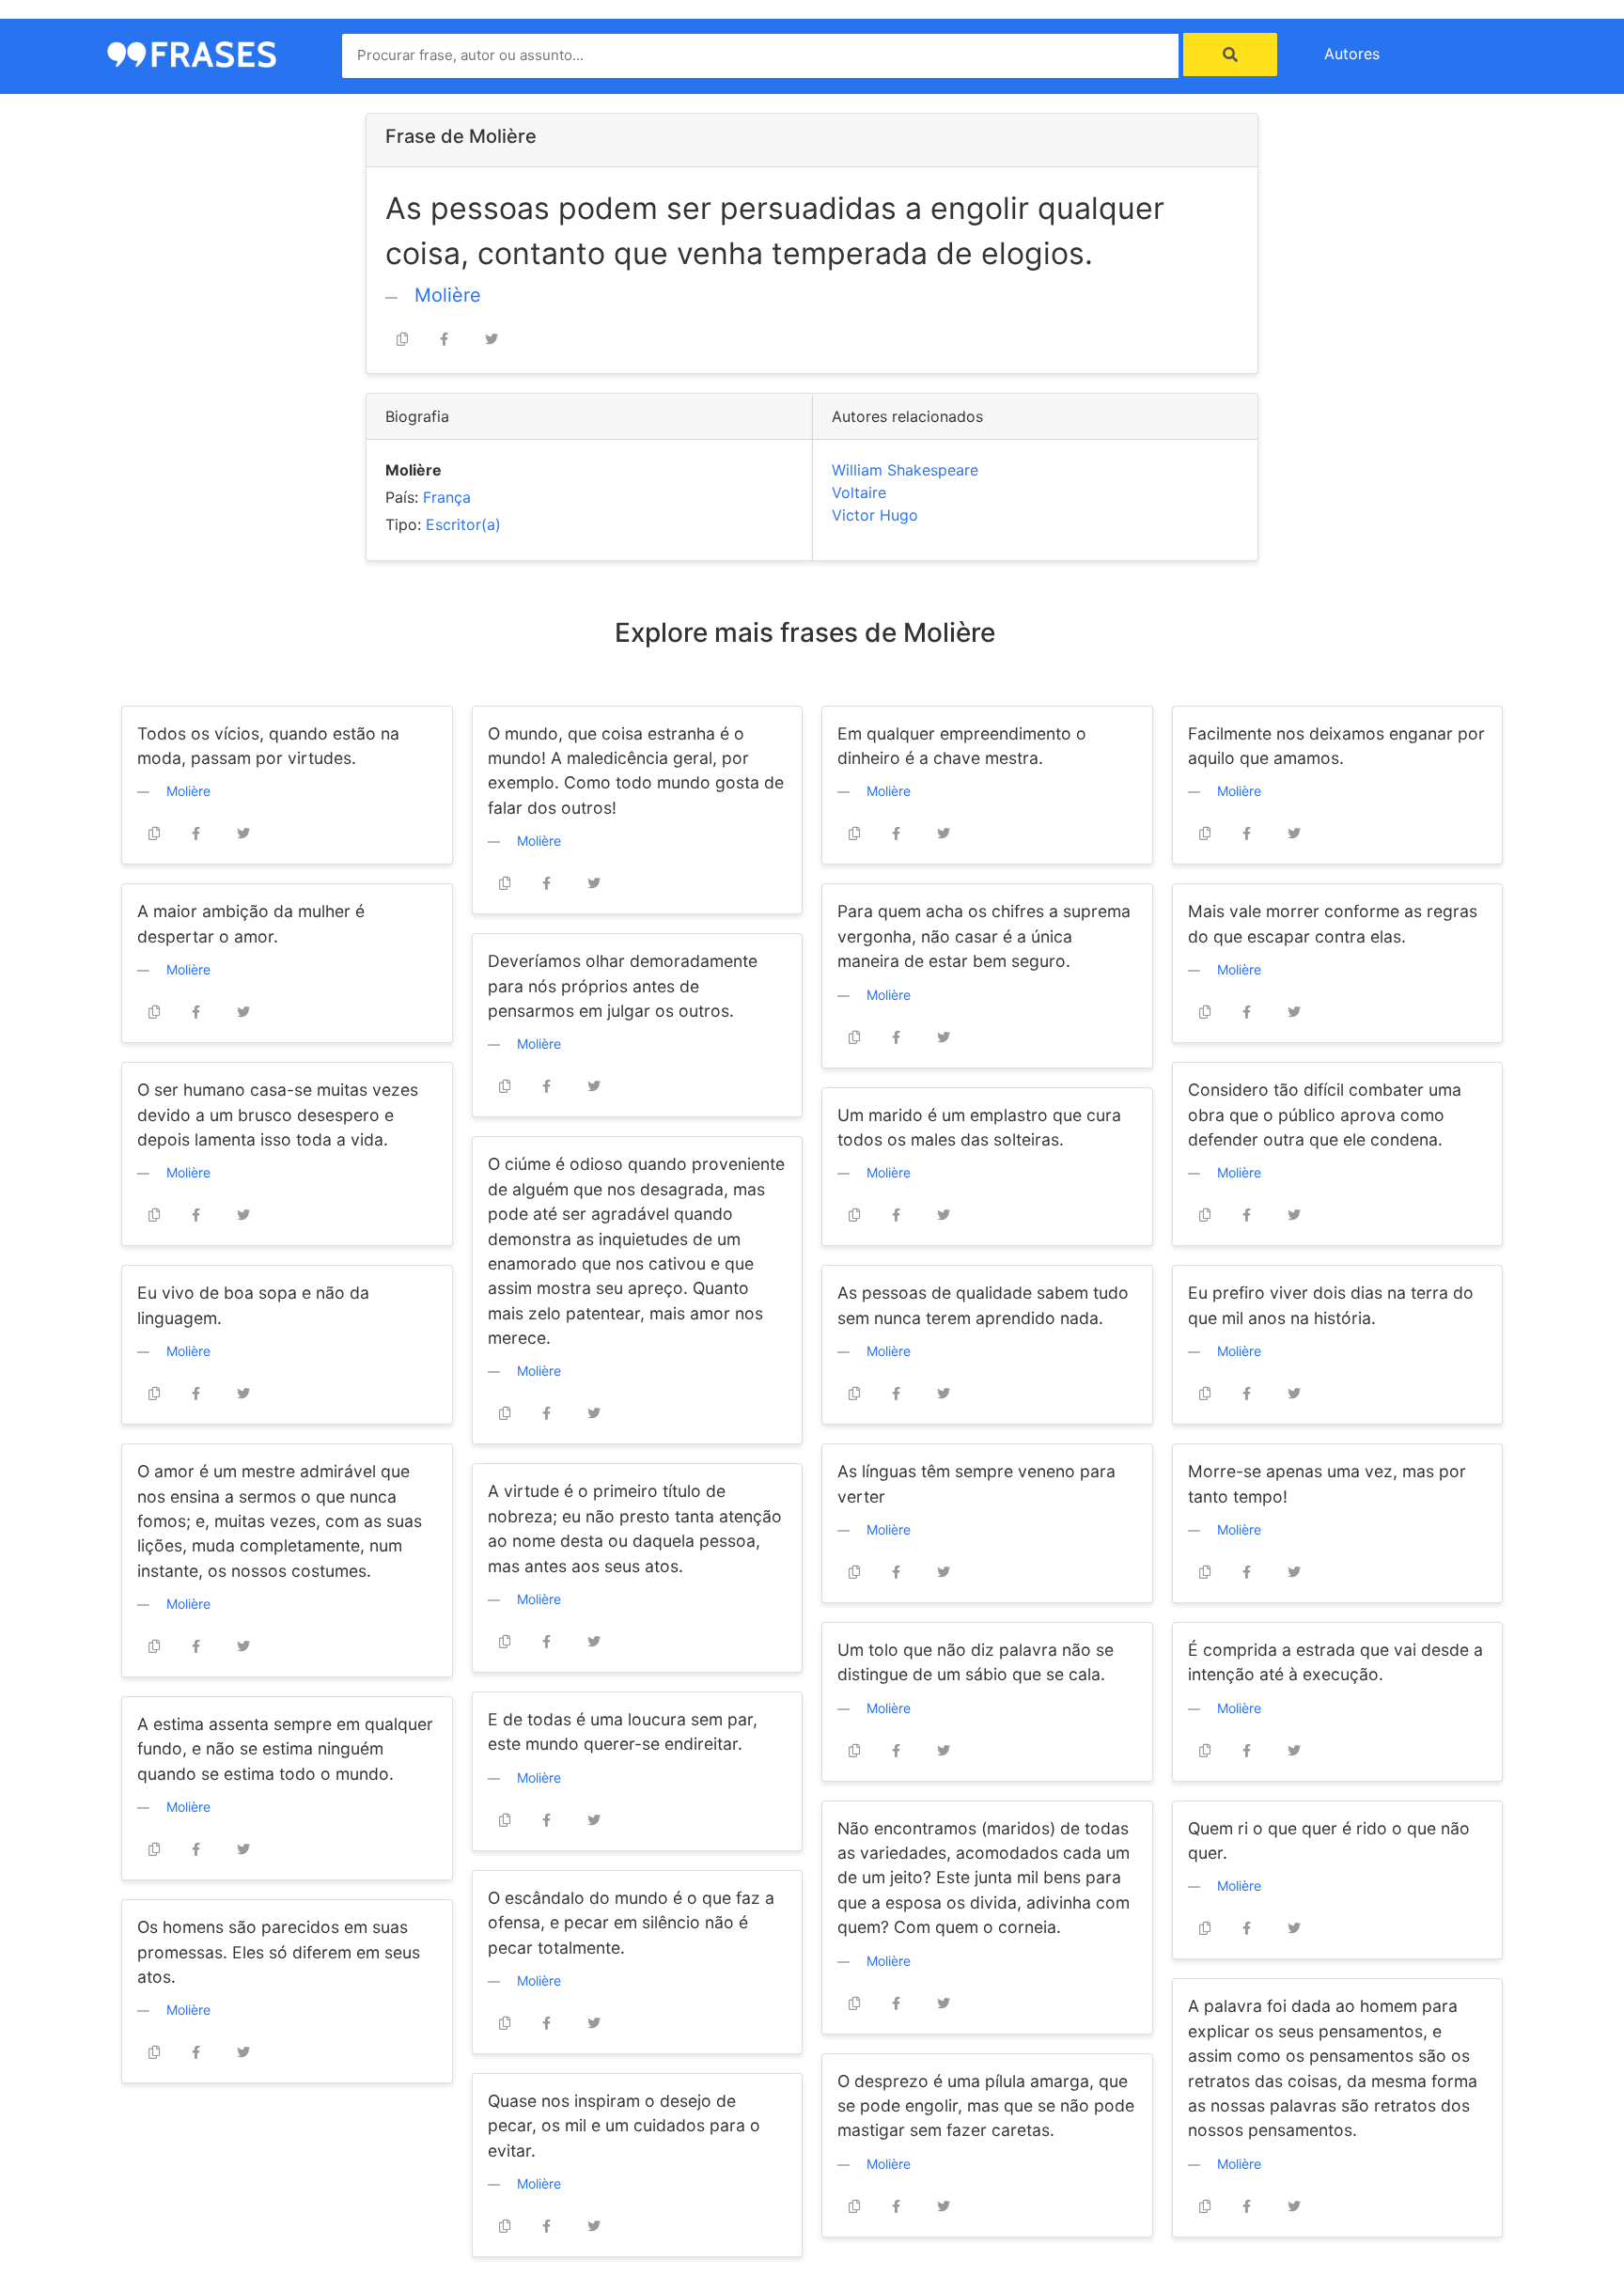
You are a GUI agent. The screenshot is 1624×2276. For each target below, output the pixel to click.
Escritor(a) (463, 524)
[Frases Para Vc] (192, 53)
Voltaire (859, 492)
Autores (1352, 54)
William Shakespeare (905, 470)
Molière (448, 295)
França (447, 497)
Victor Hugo (875, 515)
